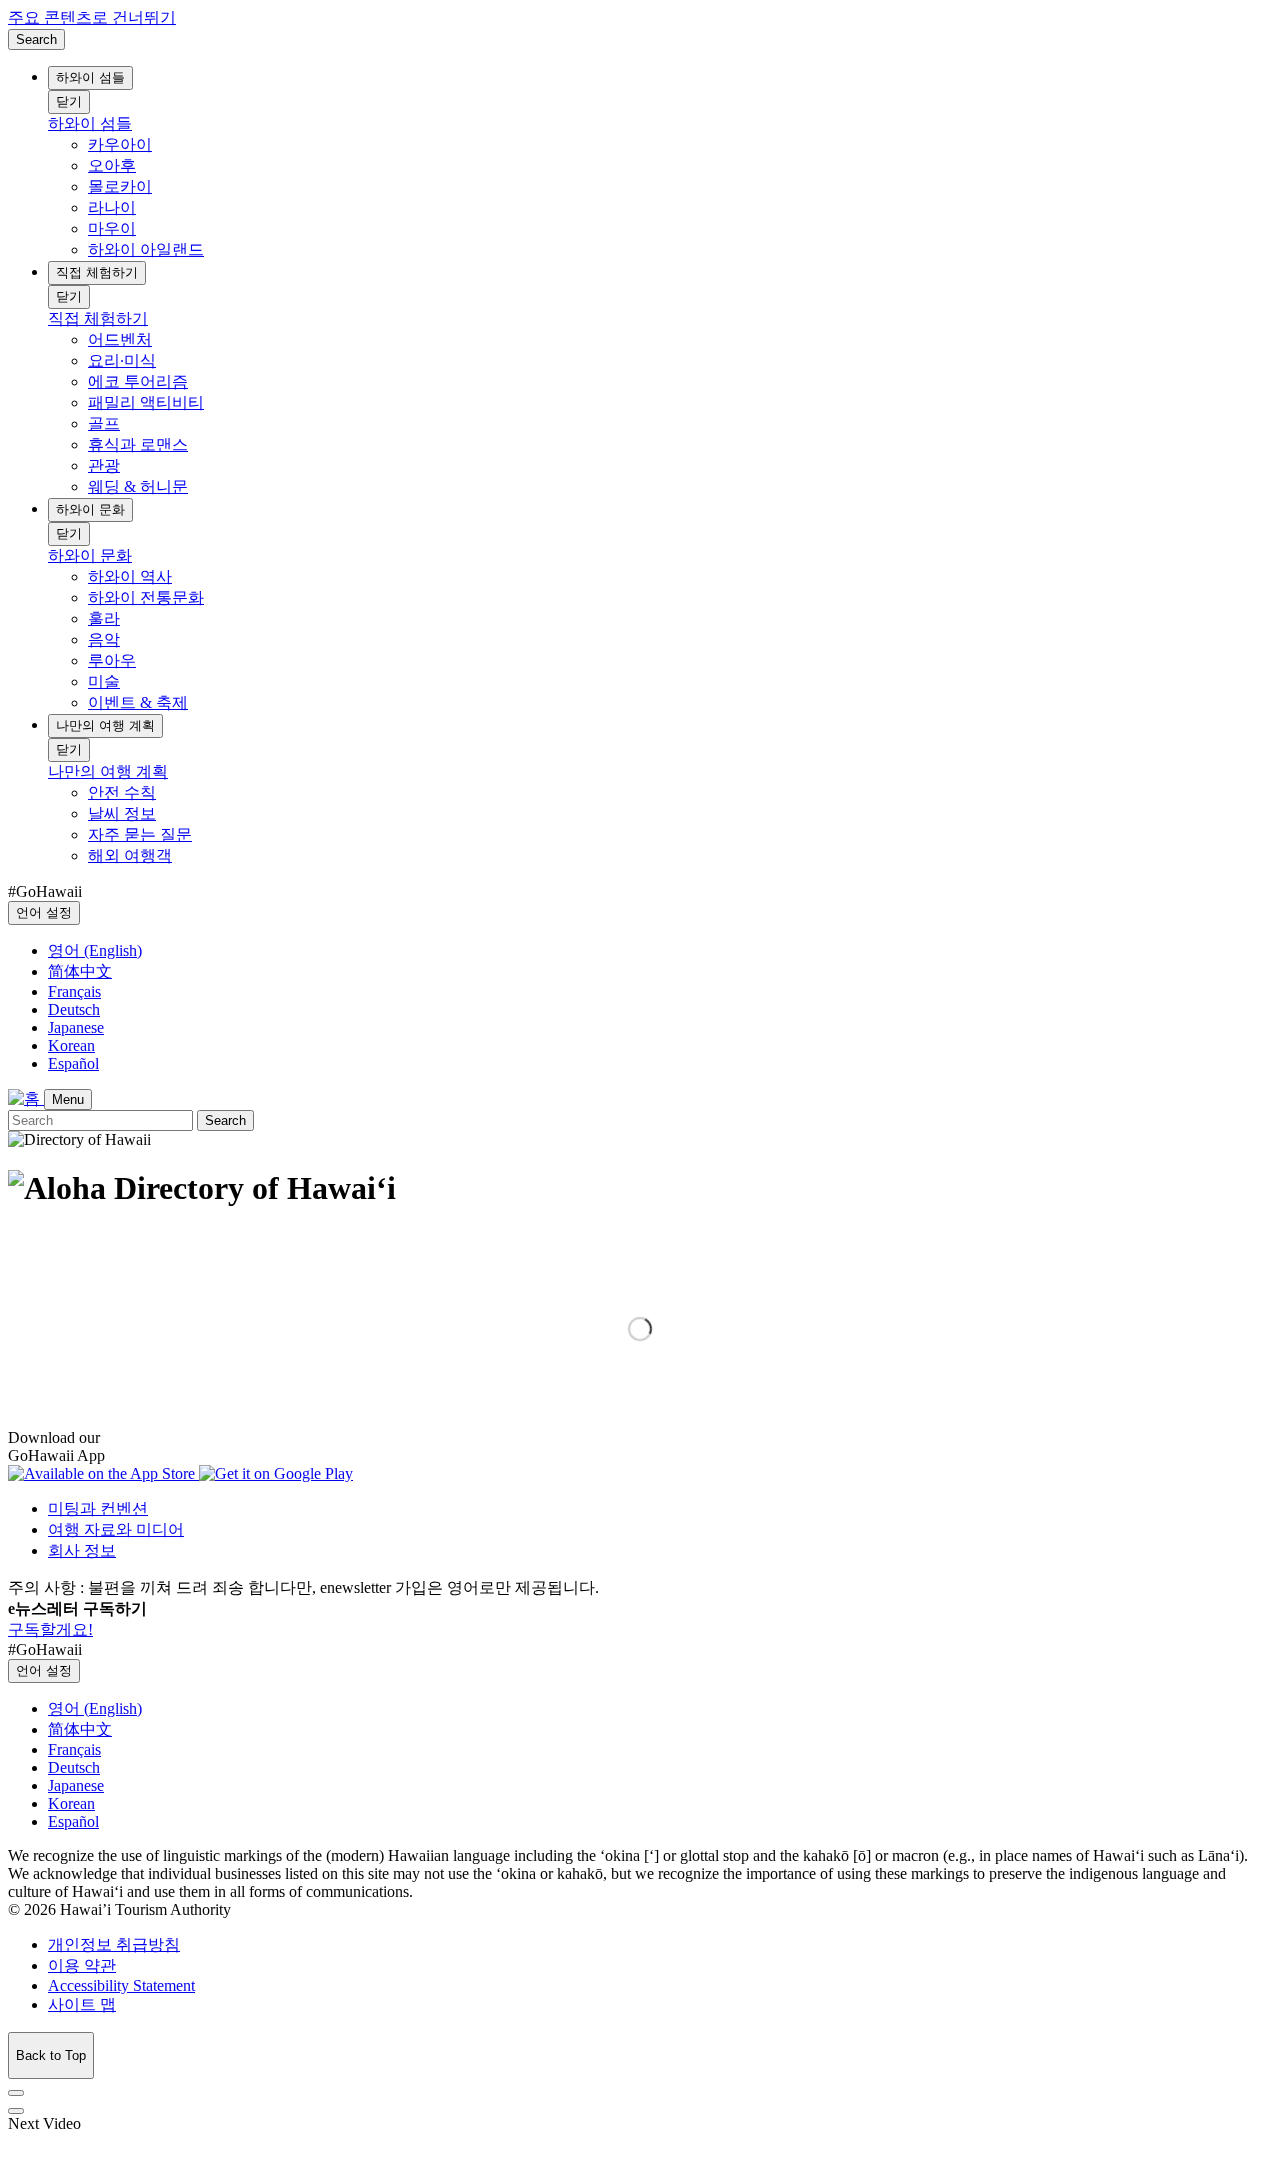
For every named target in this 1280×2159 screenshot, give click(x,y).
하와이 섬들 (90, 77)
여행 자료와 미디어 (116, 1529)
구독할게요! (50, 1629)
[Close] (16, 2093)
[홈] (26, 1098)
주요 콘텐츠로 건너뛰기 (92, 17)
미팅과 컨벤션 (98, 1508)
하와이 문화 (90, 509)
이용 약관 (82, 1965)
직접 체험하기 (97, 272)
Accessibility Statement (121, 1985)
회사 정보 (82, 1550)
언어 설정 (44, 912)
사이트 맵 (82, 2004)
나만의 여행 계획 (105, 725)
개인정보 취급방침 (114, 1944)
